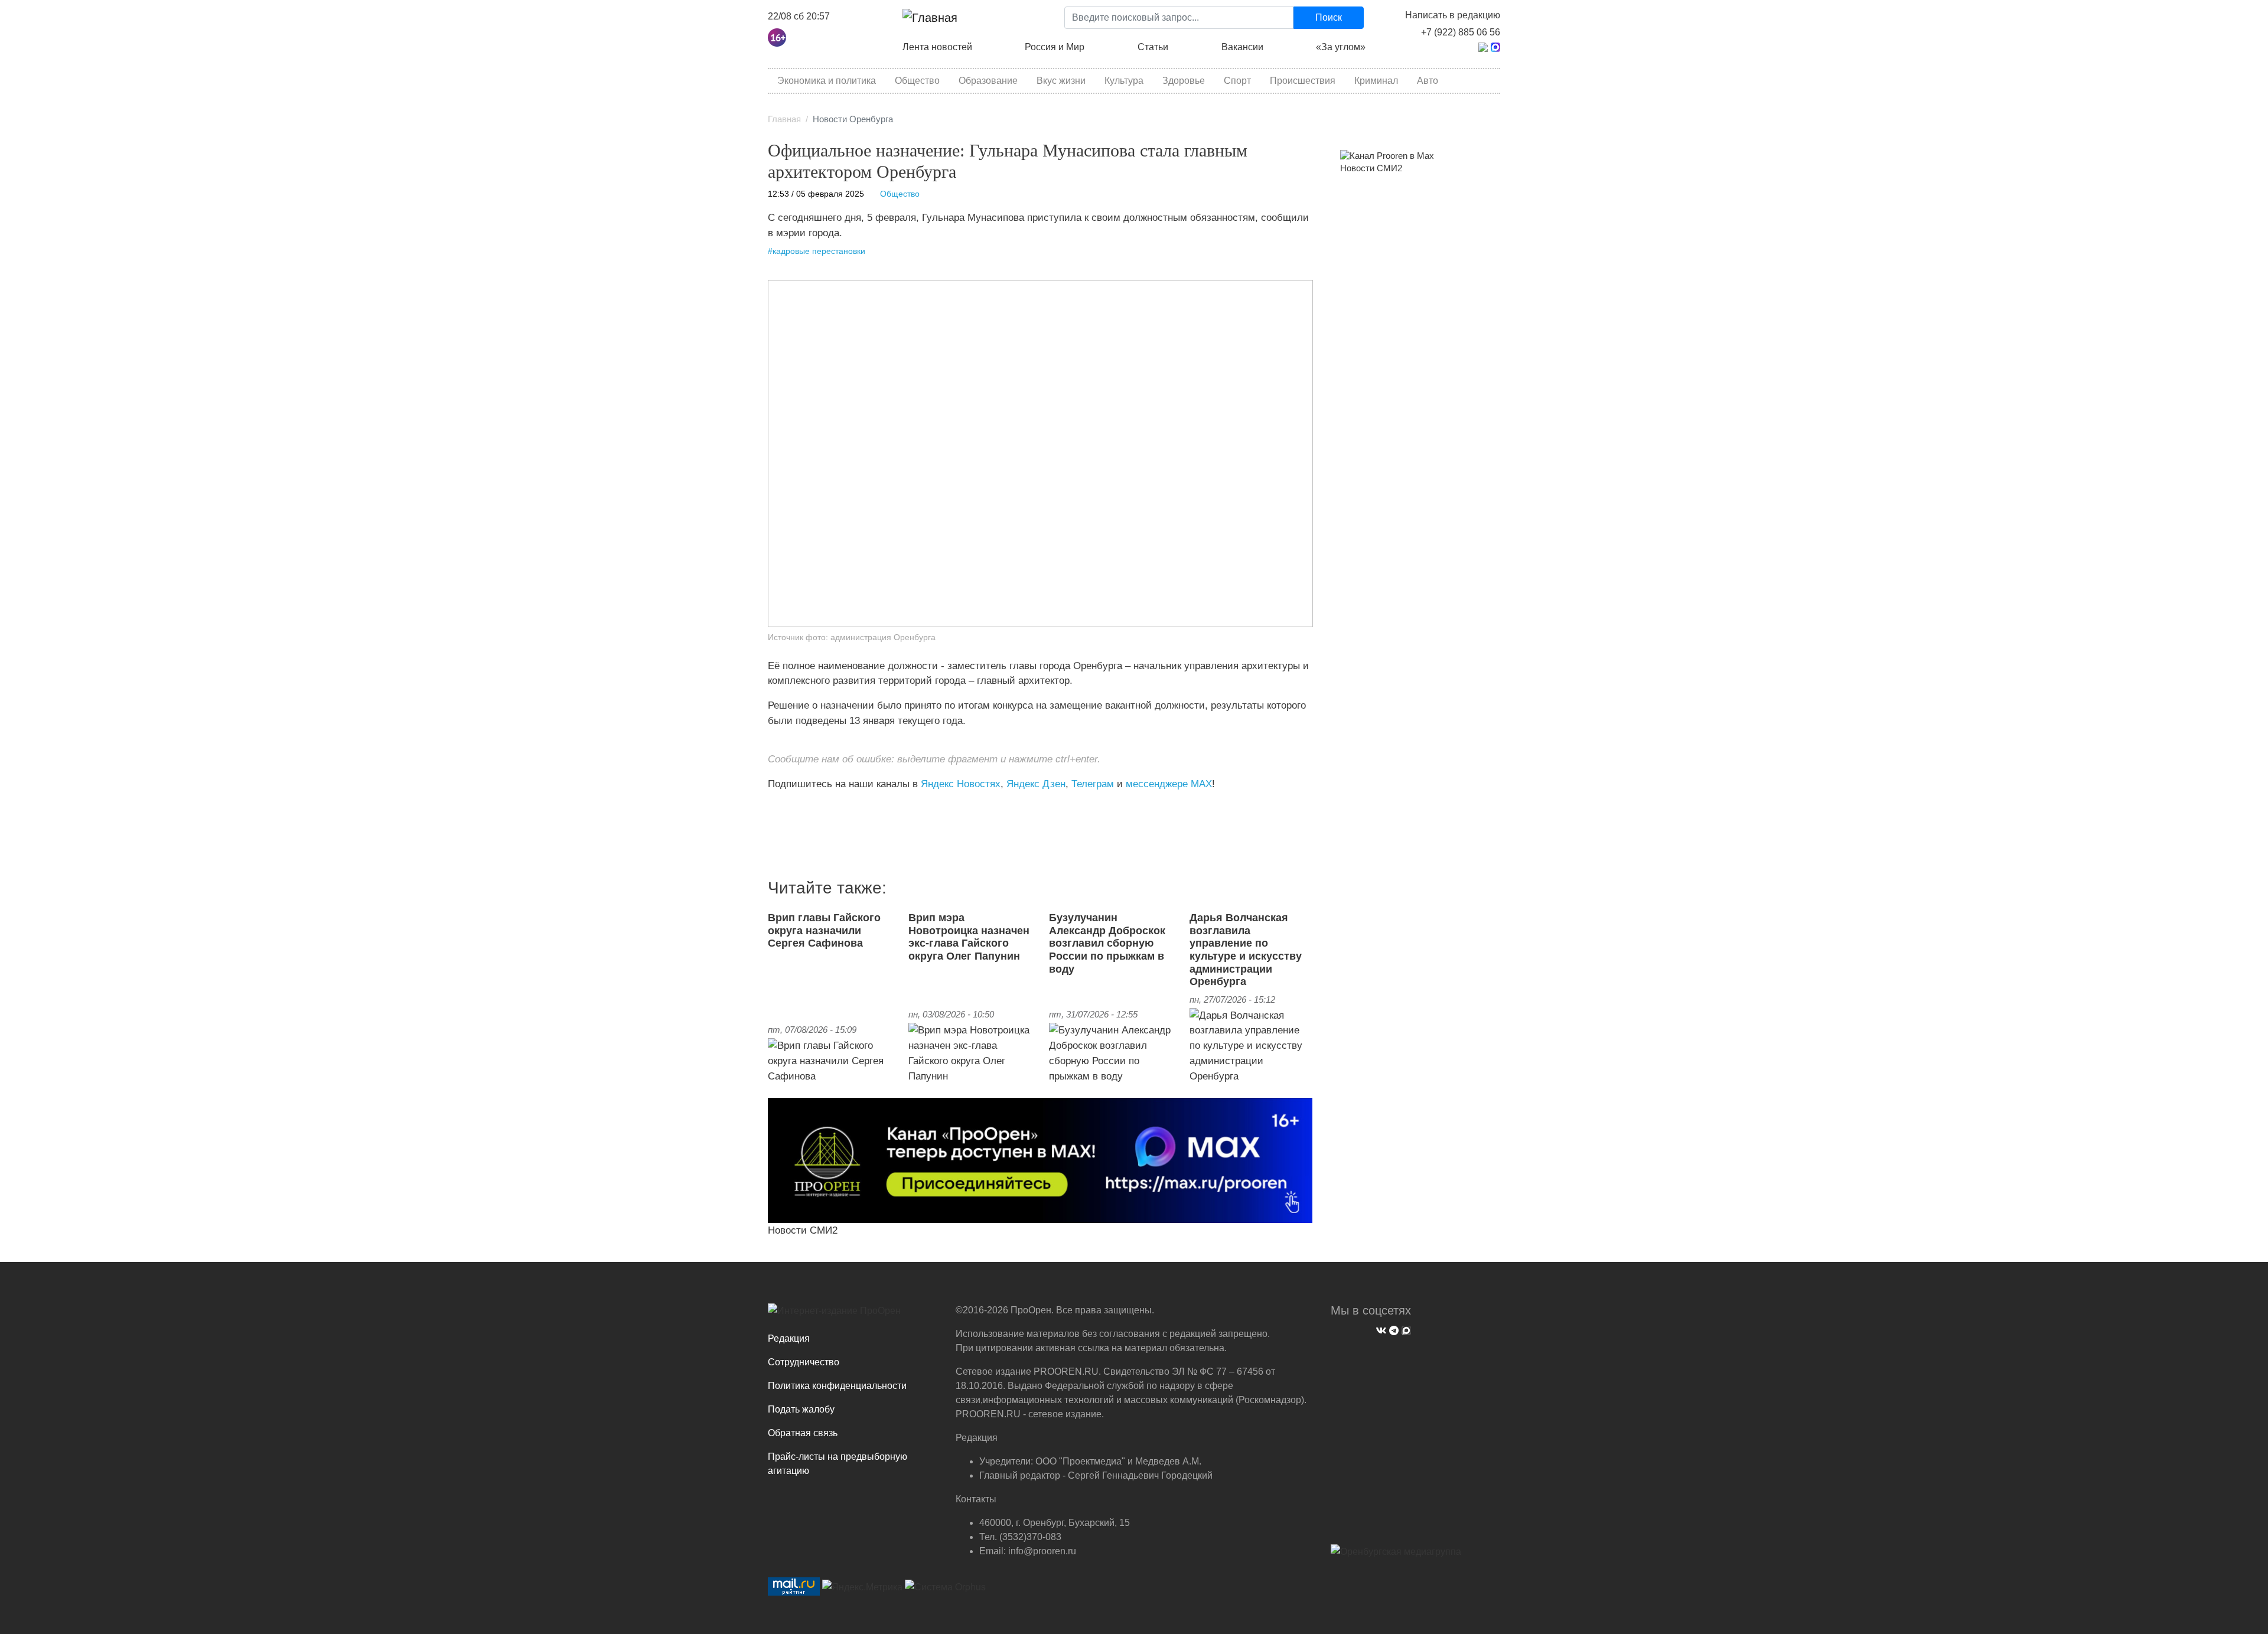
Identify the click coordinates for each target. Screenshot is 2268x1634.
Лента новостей (937, 47)
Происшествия (1303, 81)
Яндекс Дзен (1036, 784)
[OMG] (1396, 1556)
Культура (1124, 81)
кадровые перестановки (819, 251)
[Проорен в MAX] (1495, 46)
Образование (988, 81)
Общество (917, 81)
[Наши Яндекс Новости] (781, 808)
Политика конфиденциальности (837, 1386)
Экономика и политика (827, 81)
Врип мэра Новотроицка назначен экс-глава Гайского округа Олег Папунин (969, 937)
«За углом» (1341, 47)
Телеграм (1093, 784)
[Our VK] (1380, 1329)
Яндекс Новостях (961, 784)
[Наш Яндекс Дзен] (772, 808)
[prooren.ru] (853, 1315)
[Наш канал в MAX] (799, 808)
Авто (1428, 81)
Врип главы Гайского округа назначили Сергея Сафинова (824, 930)
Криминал (1376, 81)
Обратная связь (803, 1433)
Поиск (1329, 17)
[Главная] (930, 18)
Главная (784, 119)
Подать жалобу (801, 1409)
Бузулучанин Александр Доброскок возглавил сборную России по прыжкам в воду (1107, 943)
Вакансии (1242, 47)
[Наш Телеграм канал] (790, 808)
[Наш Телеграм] (1392, 1329)
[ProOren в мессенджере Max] (1040, 1160)
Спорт (1237, 81)
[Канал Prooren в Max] (1387, 155)
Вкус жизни (1061, 81)
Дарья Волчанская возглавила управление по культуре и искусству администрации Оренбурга (1246, 950)
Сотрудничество (804, 1362)
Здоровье (1184, 81)
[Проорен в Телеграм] (1483, 46)
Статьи (1153, 47)
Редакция (789, 1338)
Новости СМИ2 (803, 1230)
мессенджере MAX (1169, 784)
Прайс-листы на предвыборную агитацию (838, 1464)
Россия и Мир (1055, 47)
